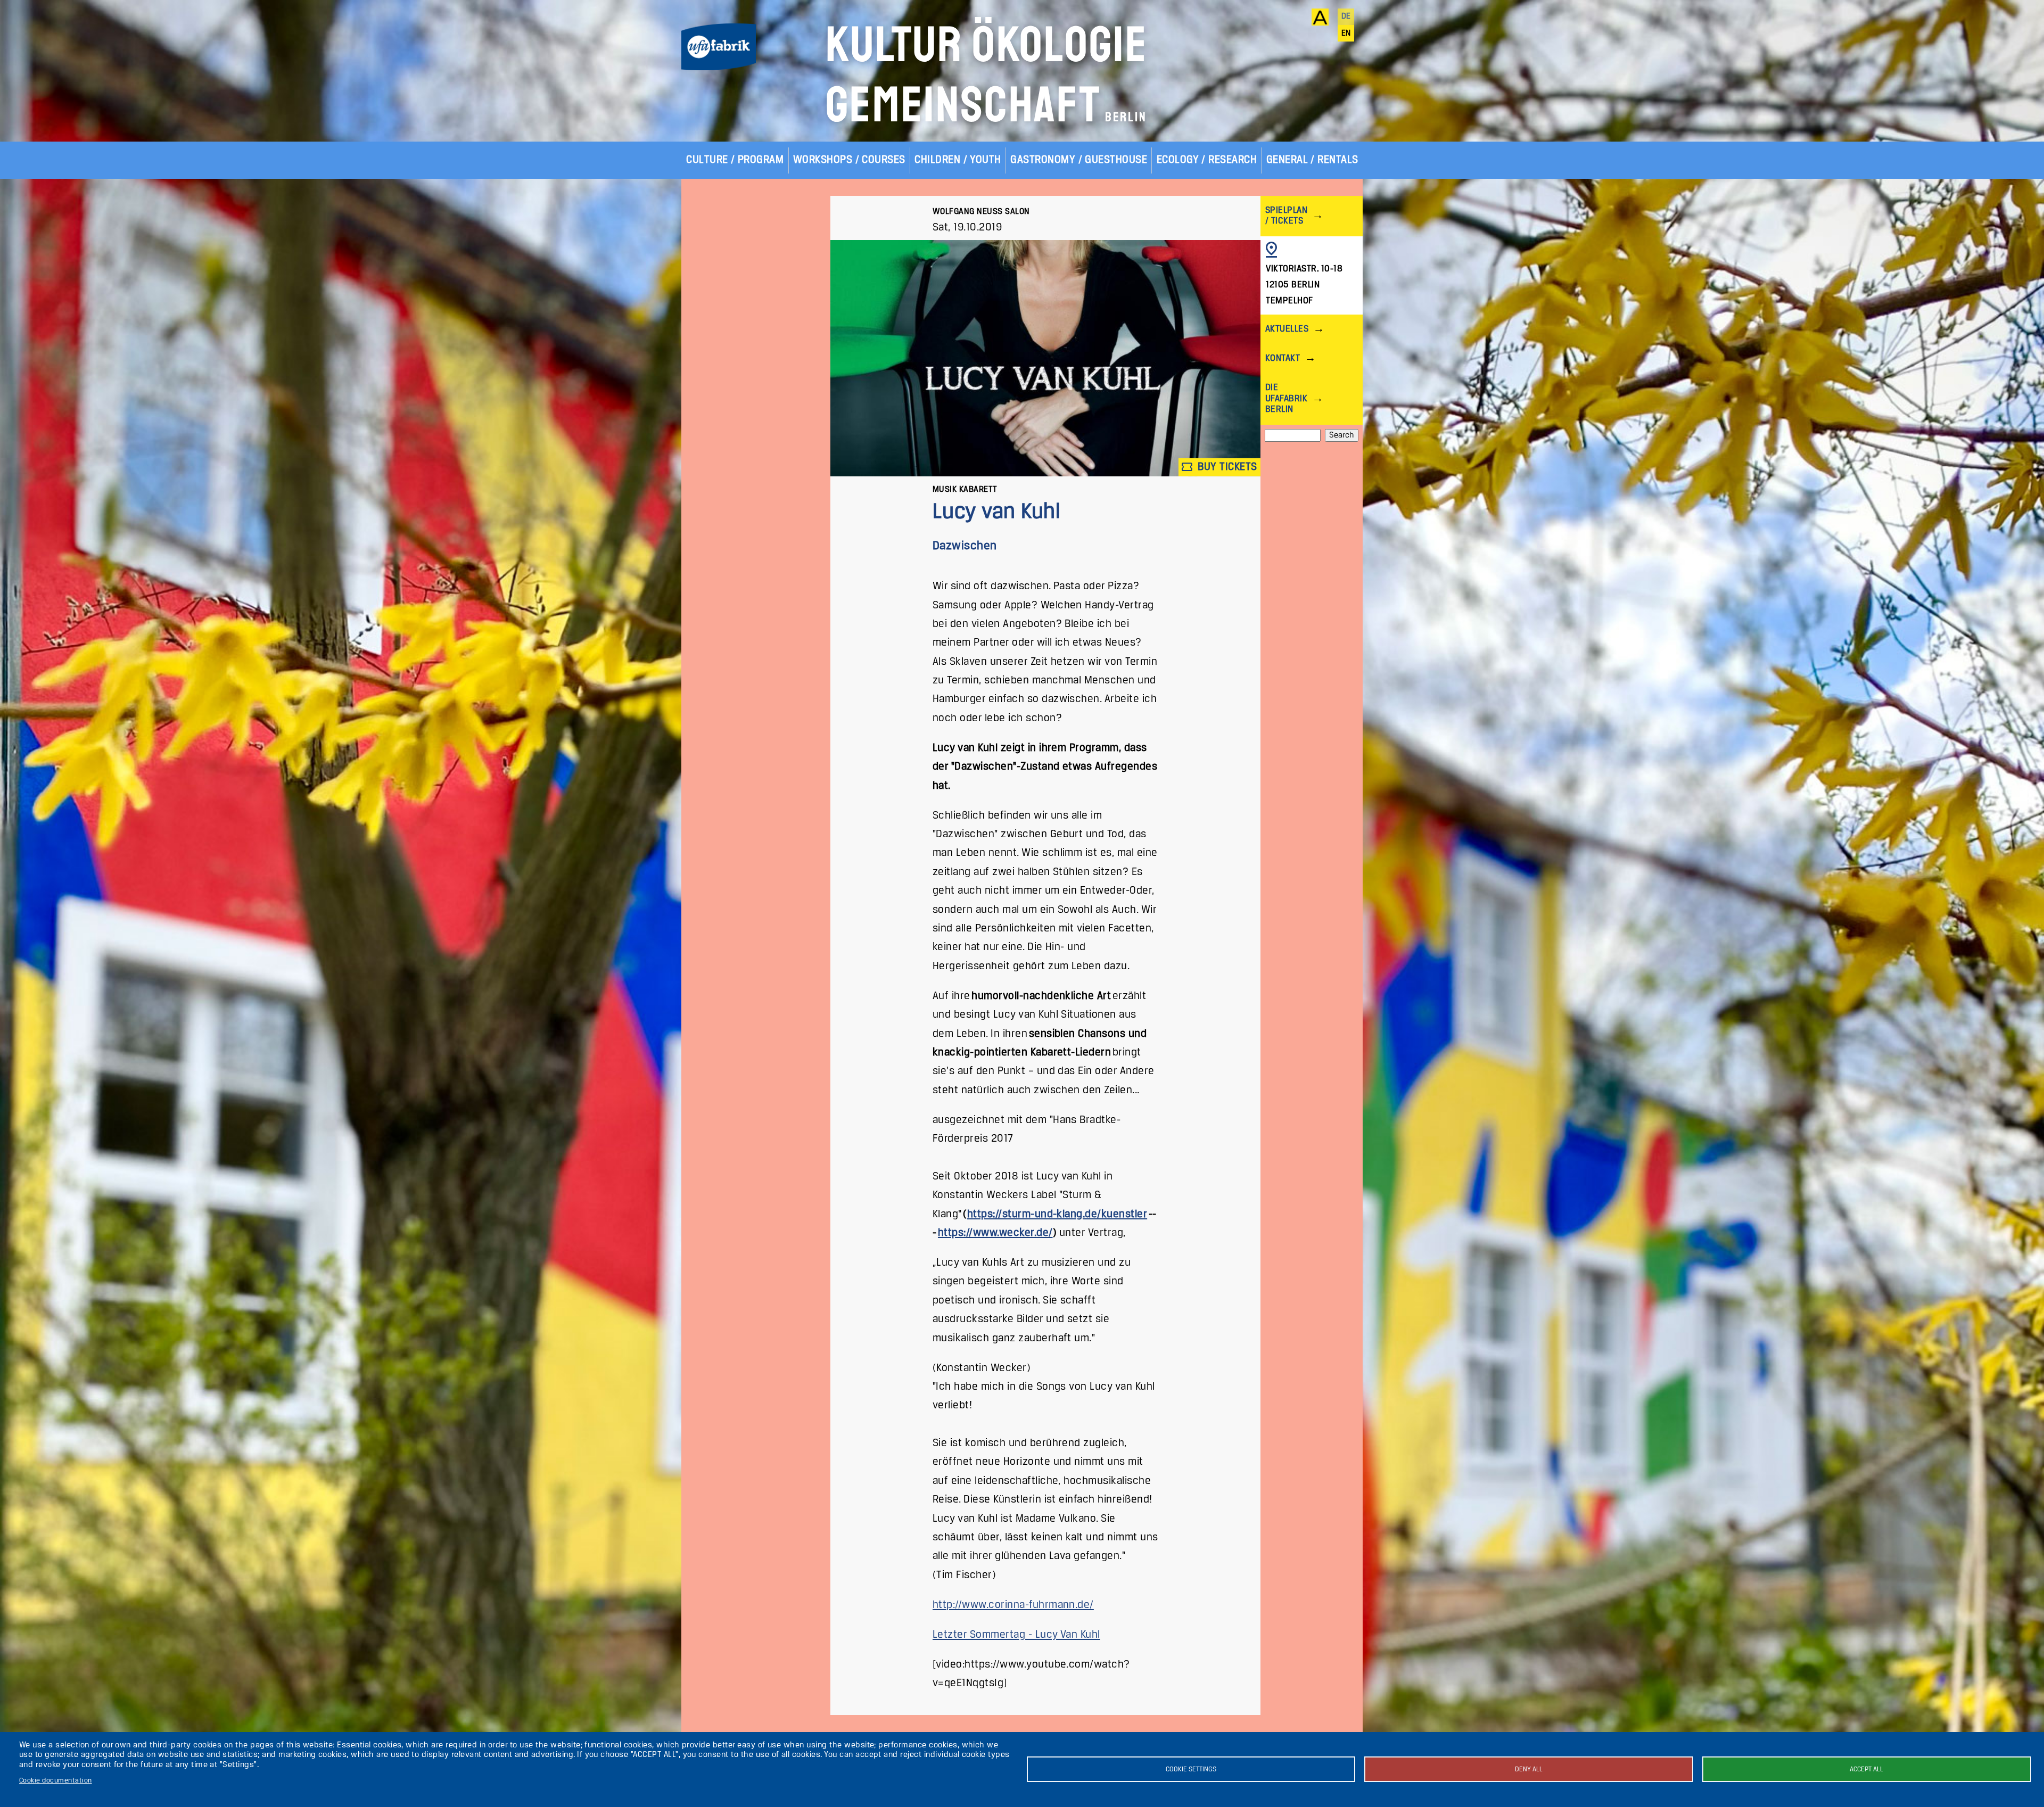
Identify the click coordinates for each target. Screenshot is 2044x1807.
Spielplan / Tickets (1286, 216)
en (1346, 34)
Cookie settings (1191, 1769)
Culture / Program (735, 160)
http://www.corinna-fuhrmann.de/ (1013, 1605)
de (1346, 16)
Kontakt (1283, 358)
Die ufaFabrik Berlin (1286, 398)
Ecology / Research (1207, 160)
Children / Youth (958, 160)
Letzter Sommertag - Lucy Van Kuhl (1016, 1635)
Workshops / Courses (849, 160)
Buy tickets (1226, 467)
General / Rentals (1312, 160)
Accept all (1866, 1769)
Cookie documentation (56, 1781)
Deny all (1529, 1769)
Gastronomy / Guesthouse (1079, 160)
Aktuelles (1287, 329)
